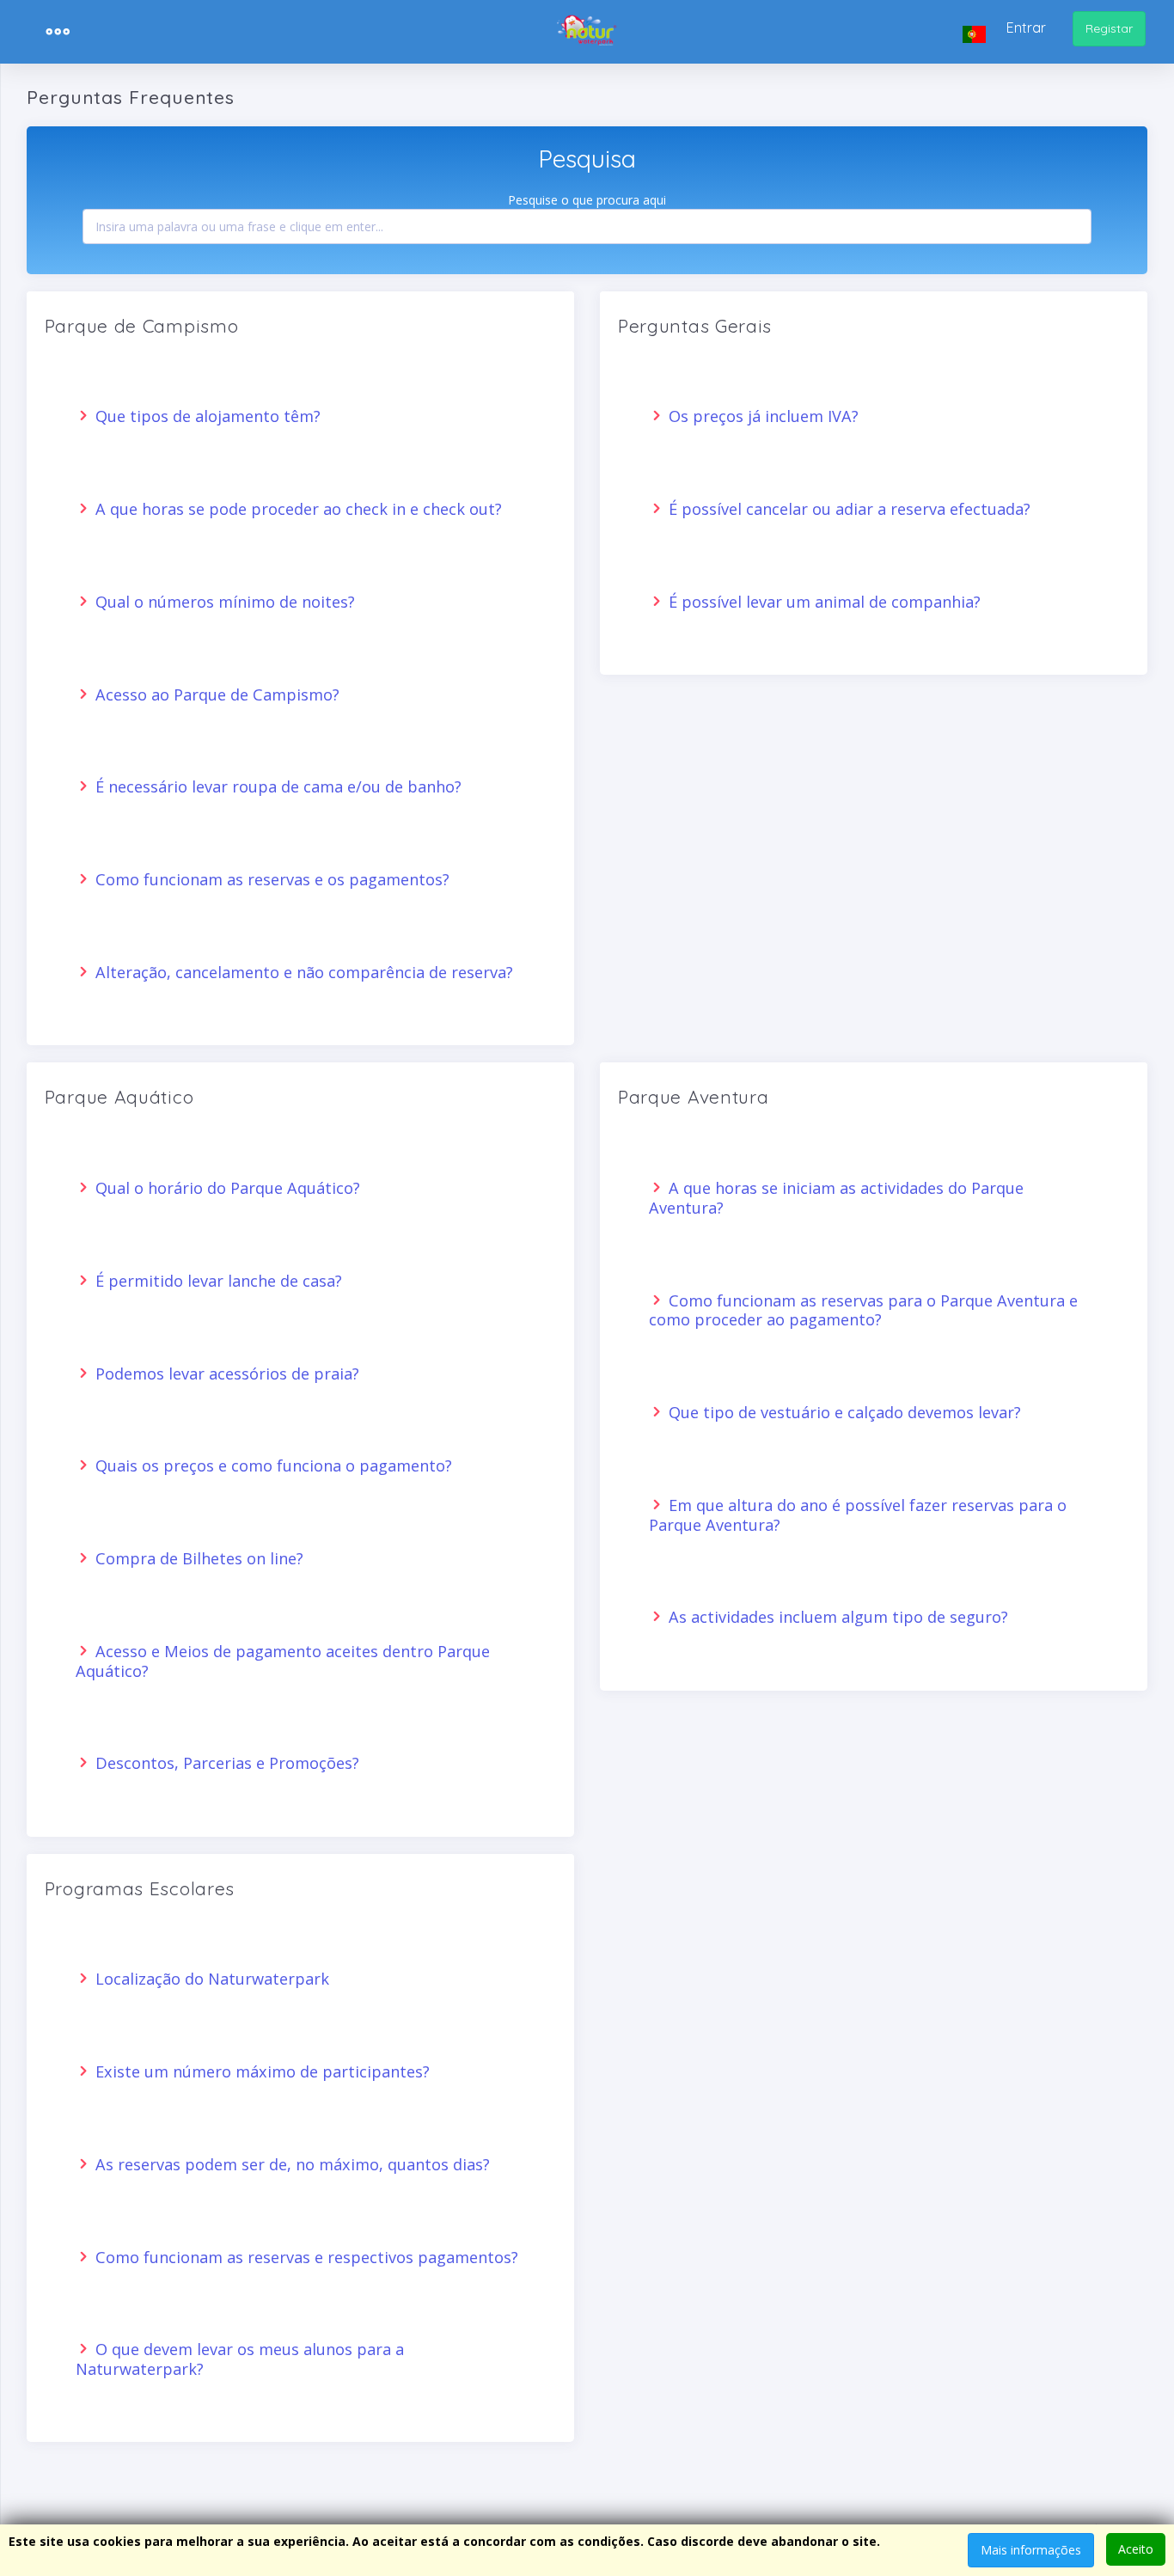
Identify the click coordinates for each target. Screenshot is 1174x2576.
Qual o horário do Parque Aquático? (226, 1188)
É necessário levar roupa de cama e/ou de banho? (276, 786)
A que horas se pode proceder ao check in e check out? (297, 509)
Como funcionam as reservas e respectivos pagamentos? (305, 2257)
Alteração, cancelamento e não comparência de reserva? (302, 972)
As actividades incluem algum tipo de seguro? (836, 1617)
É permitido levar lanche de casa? (217, 1281)
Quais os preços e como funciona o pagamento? (272, 1465)
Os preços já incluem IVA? (761, 416)
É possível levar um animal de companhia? (822, 602)
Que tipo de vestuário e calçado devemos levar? (843, 1412)
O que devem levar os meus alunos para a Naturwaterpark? (240, 2359)
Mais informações (1031, 2550)
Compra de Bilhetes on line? (197, 1558)
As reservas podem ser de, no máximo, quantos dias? (290, 2164)
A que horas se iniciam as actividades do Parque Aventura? (836, 1198)
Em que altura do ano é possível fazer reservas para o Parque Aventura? (858, 1515)
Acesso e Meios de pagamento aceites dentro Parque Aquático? (283, 1661)
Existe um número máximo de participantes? (260, 2071)
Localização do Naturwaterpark (210, 1979)
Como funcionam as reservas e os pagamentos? (270, 879)
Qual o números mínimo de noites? (223, 602)
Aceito (1136, 2549)
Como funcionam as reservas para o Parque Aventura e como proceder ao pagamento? (863, 1310)
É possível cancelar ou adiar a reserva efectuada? (847, 509)
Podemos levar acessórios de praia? (225, 1374)
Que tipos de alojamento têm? (206, 416)
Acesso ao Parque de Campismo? (215, 694)
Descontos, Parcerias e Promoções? (225, 1763)
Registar (1109, 28)
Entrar (1026, 28)
